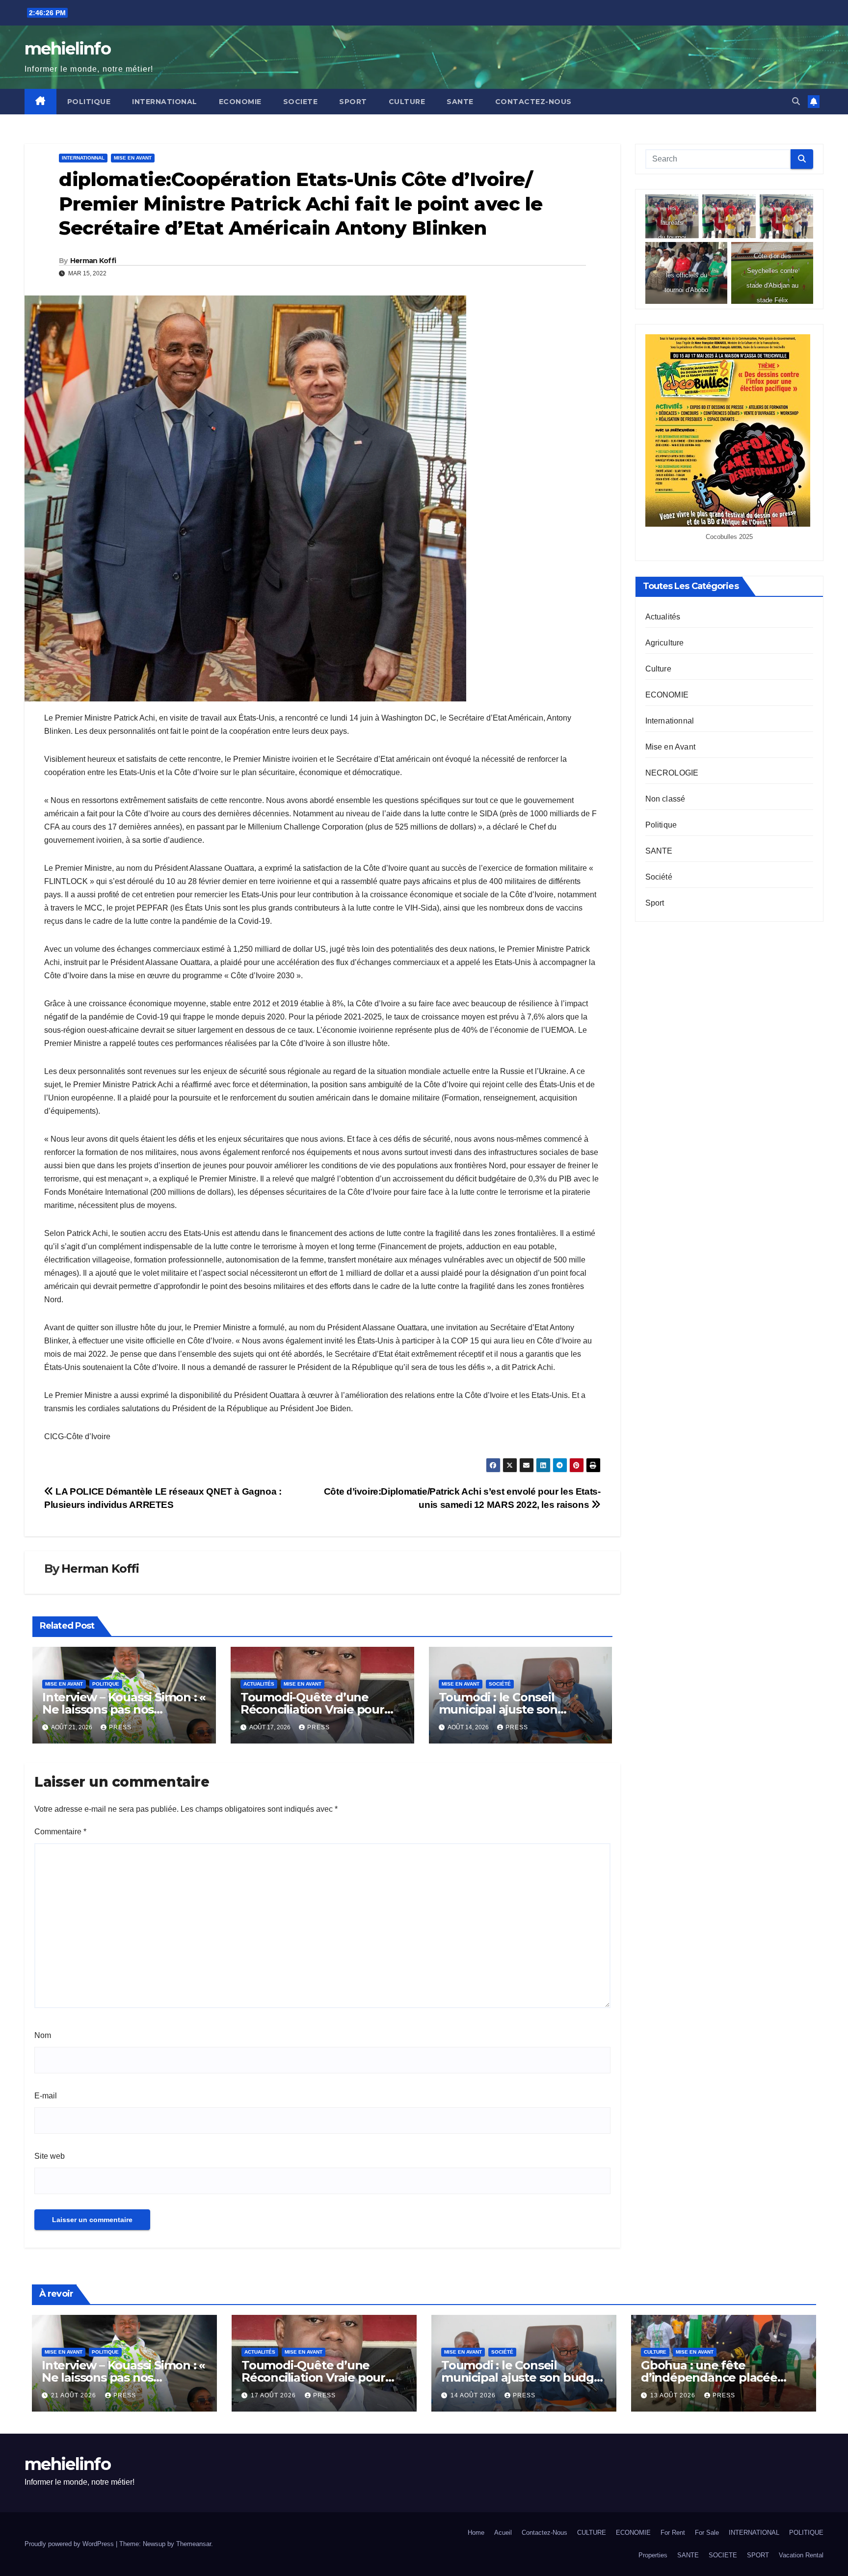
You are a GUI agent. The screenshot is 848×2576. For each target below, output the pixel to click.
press (120, 1727)
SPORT (353, 102)
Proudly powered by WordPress (70, 2544)
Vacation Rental (801, 2555)
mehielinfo (67, 49)
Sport (655, 903)
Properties (653, 2555)
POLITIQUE (89, 102)
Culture (658, 669)
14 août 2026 (474, 2395)
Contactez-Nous (533, 102)
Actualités (259, 1684)
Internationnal (83, 158)
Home (476, 2533)
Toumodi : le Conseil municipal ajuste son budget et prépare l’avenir (515, 1709)
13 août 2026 (674, 2395)
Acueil (503, 2533)
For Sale (707, 2533)
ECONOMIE (240, 102)
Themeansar (194, 2544)
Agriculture (665, 643)
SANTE (460, 102)
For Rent (673, 2533)
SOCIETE (301, 102)
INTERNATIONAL (165, 102)
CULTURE (407, 102)
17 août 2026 (274, 2395)
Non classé (665, 799)
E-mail (46, 2096)
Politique (106, 1684)
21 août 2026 (75, 2395)
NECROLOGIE (672, 773)
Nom (43, 2035)
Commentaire (60, 1832)
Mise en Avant (133, 158)
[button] (796, 101)
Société (500, 1684)
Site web (50, 2156)
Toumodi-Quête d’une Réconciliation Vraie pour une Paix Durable (312, 1709)
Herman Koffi (93, 261)
